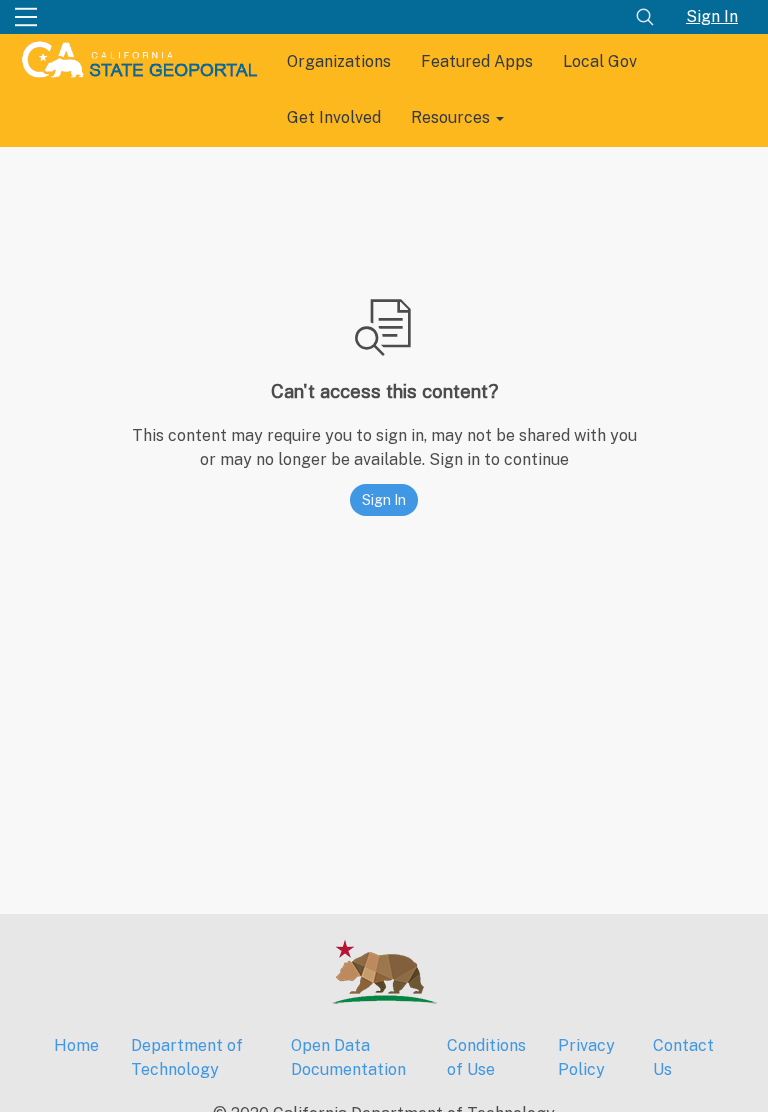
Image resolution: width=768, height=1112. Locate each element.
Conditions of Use (486, 1057)
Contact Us (683, 1057)
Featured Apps (477, 61)
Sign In (712, 16)
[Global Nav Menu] (26, 17)
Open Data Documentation (348, 1057)
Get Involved (334, 117)
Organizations (339, 61)
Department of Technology (187, 1057)
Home (76, 1045)
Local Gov (600, 61)
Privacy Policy (586, 1057)
